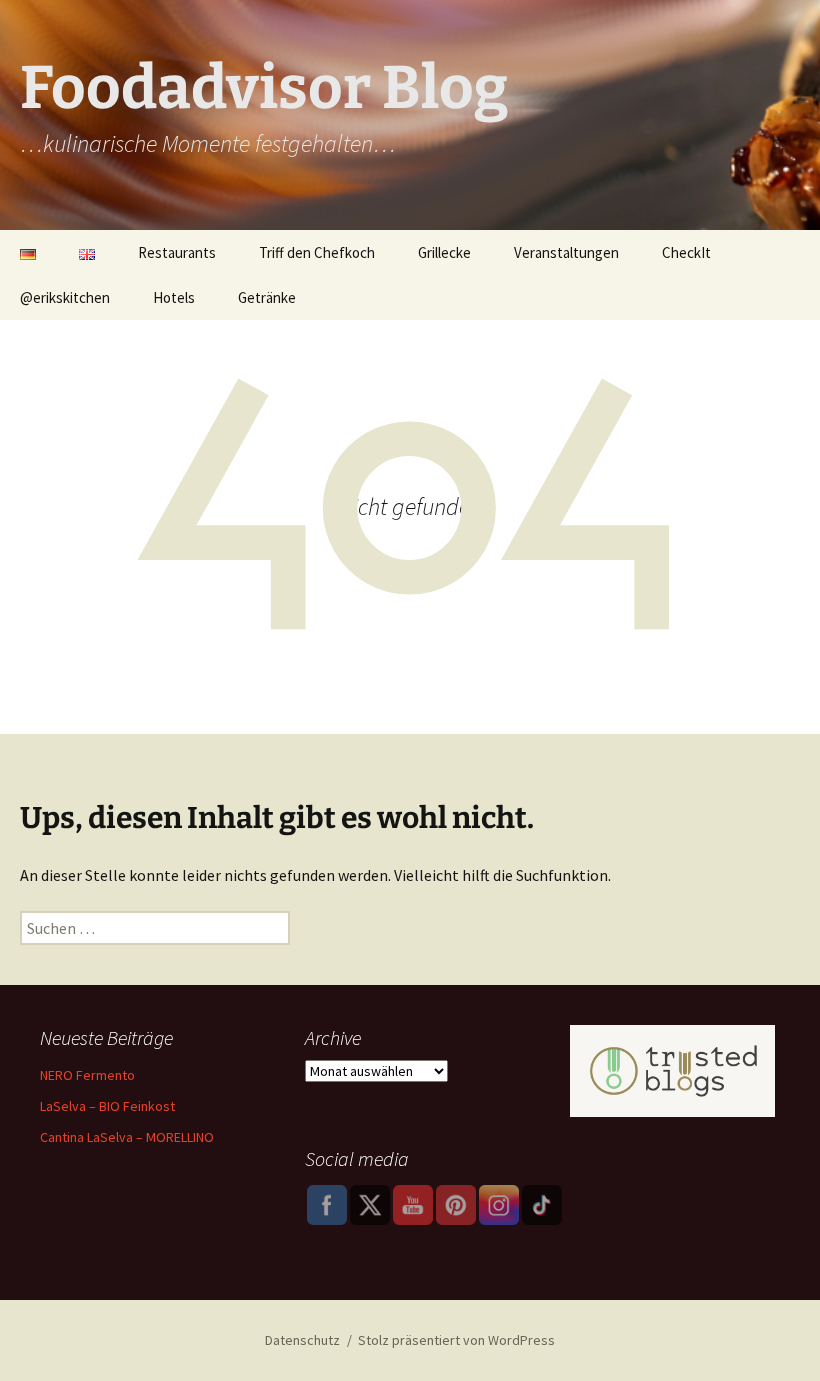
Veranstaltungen (566, 252)
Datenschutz (302, 1340)
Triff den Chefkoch (317, 252)
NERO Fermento (87, 1075)
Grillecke (444, 252)
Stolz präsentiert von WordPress (456, 1340)
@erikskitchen (65, 297)
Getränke (267, 297)
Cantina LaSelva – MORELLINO (127, 1137)
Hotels (174, 297)
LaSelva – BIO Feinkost (107, 1106)
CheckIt (686, 252)
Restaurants (177, 252)
